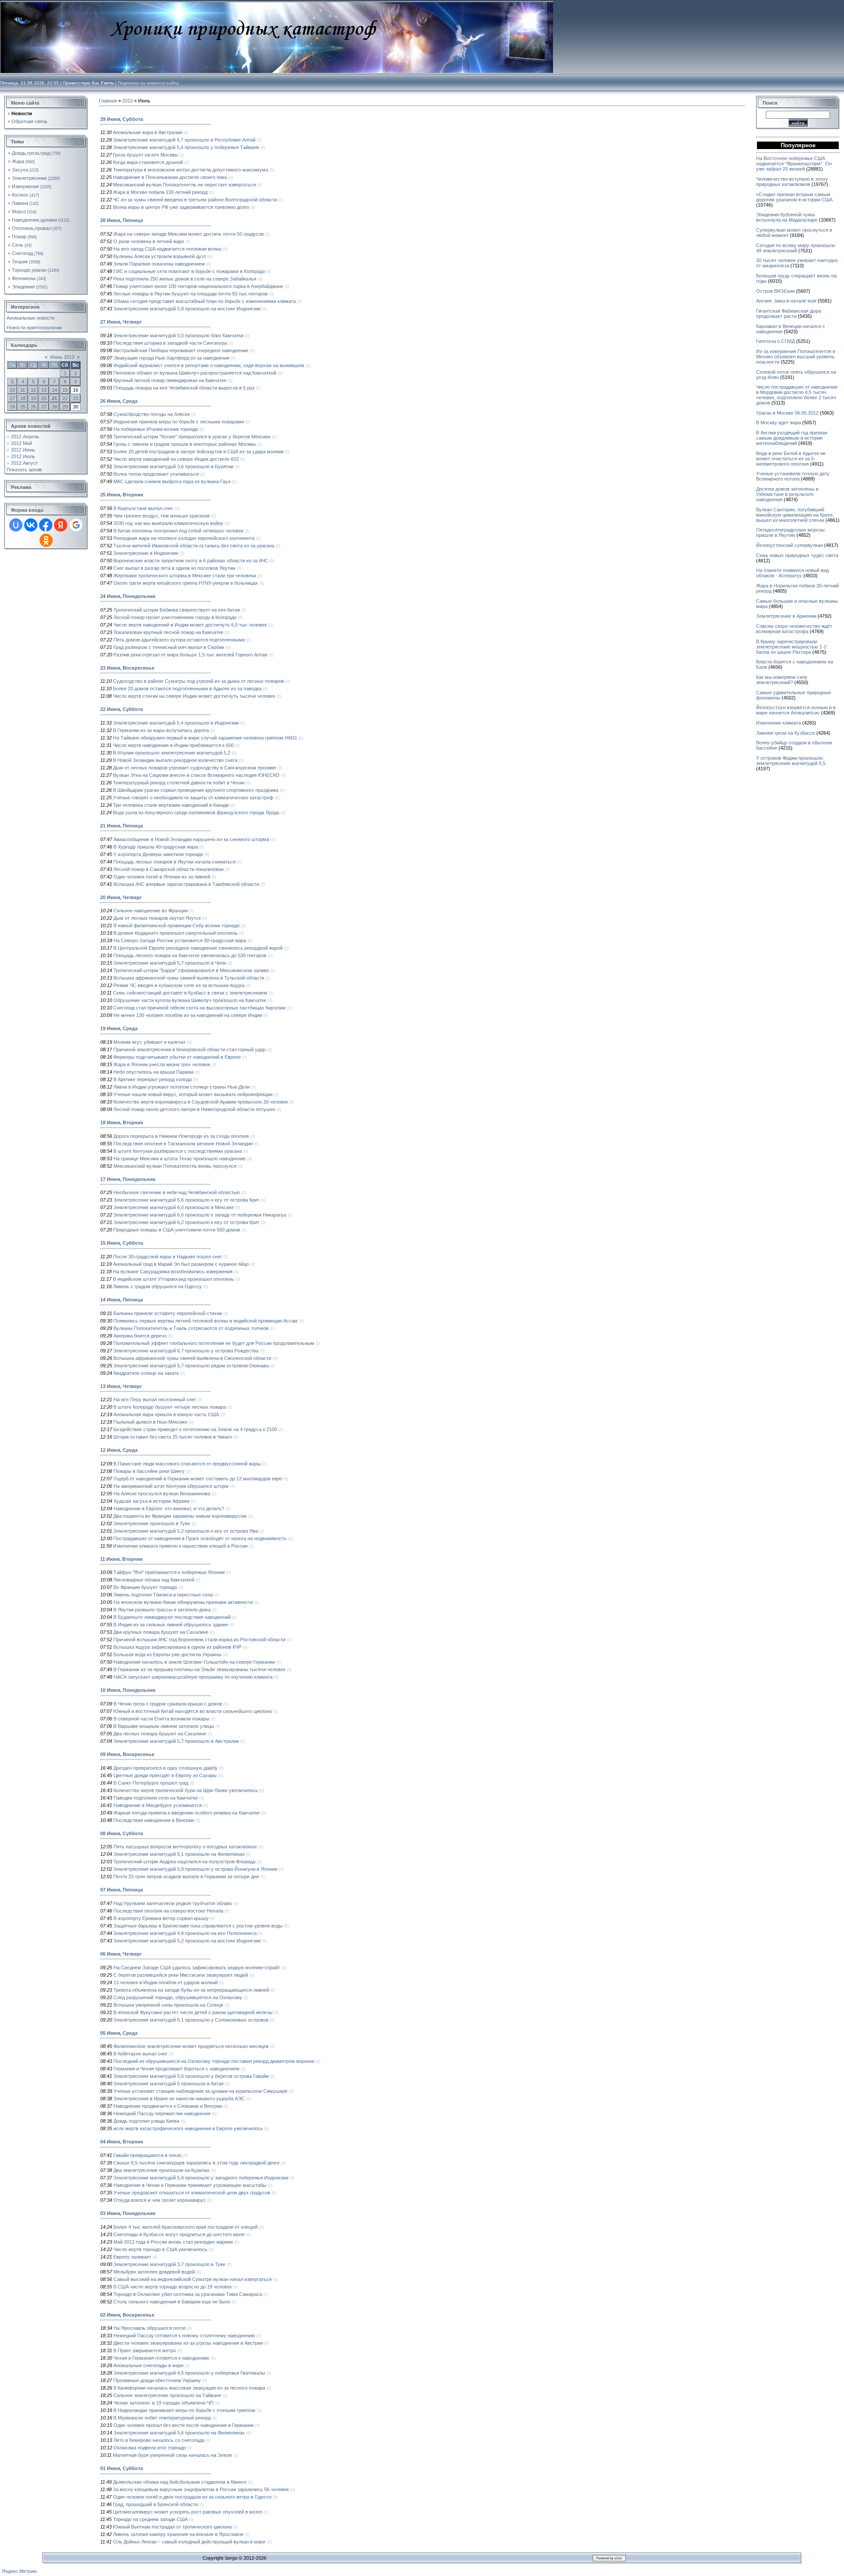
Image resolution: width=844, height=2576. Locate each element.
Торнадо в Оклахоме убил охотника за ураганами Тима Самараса (188, 2294)
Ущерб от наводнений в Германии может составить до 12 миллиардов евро (198, 1479)
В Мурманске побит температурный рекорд (162, 2418)
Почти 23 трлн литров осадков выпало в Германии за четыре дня (186, 1876)
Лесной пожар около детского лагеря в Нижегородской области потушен (194, 1109)
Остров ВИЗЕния (775, 291)
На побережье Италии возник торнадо (156, 429)
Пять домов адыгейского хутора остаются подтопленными (179, 640)
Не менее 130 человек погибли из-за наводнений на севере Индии (188, 1015)
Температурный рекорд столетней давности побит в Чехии (179, 783)
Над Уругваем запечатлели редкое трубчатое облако (173, 1903)
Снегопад (22, 253)
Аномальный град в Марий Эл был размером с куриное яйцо (181, 1264)
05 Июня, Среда (119, 2033)
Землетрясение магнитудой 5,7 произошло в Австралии (176, 1741)
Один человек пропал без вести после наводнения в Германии (184, 2425)
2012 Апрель (25, 437)
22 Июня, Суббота (122, 709)
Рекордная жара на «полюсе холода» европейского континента (184, 538)
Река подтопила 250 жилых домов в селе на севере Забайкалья (185, 279)
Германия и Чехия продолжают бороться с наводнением (176, 2069)
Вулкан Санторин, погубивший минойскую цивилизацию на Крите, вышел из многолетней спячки (795, 515)
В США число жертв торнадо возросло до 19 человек (173, 2287)
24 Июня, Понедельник (128, 596)
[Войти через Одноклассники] (46, 540)
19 (33, 398)
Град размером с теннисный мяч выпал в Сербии (169, 647)
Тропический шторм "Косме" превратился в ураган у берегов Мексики (192, 437)
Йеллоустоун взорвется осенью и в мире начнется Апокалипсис (796, 710)
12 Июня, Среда (119, 1450)
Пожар (19, 237)
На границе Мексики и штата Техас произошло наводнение (180, 1159)
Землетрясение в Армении (786, 616)
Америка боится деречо (140, 1336)
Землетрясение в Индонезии (146, 553)
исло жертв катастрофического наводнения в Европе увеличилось (188, 2128)
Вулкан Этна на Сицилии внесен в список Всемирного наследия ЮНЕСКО (196, 775)
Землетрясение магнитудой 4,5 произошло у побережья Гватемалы (189, 2373)
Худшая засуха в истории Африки (151, 1501)
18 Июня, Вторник (122, 1122)
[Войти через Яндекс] (61, 525)
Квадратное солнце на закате (146, 1373)
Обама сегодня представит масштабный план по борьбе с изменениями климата (205, 301)
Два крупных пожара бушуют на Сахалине (161, 1632)
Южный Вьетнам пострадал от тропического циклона (172, 2527)
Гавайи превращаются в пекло (147, 2155)
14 (55, 390)
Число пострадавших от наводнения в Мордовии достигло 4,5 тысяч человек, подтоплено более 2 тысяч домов (797, 395)
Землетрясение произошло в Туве (152, 1523)
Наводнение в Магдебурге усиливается (158, 1805)
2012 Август (24, 463)
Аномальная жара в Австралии (147, 132)
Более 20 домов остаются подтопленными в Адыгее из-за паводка (187, 689)
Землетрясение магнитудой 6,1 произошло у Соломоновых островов (191, 2020)
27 (44, 407)
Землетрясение (29, 178)
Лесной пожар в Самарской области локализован (169, 869)
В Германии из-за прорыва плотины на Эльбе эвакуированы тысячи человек (199, 1669)
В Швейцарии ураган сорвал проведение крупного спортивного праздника (196, 790)
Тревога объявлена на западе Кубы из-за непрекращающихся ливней (191, 1990)
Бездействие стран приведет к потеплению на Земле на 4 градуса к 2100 (195, 1429)
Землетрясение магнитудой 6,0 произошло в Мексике (174, 1207)
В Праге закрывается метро (145, 2350)
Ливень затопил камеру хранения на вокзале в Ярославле (178, 2534)
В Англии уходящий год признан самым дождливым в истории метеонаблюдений (792, 438)
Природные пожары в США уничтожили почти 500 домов (177, 1230)
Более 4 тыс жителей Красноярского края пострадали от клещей (186, 2227)
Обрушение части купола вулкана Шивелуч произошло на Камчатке (190, 1000)
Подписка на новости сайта (148, 83)
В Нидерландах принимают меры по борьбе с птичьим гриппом (184, 2410)
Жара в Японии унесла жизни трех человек (162, 1064)
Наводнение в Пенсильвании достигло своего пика (170, 177)
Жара (18, 161)
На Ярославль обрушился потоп (150, 2328)
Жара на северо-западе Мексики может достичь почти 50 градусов (189, 234)
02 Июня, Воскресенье (127, 2315)
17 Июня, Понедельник (128, 1179)
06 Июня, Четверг (121, 1954)
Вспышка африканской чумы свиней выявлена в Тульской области (189, 978)
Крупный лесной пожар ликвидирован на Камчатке (170, 380)
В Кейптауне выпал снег (140, 2054)
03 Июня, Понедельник (128, 2213)
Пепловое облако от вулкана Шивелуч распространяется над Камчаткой (195, 373)
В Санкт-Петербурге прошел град (151, 1783)
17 (12, 398)
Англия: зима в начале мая (786, 301)
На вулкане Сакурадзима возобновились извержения (173, 1272)
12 (33, 390)
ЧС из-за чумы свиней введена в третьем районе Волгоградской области (195, 200)
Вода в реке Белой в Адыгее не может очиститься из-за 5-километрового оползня (791, 459)
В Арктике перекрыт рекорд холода (153, 1079)
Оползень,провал (31, 228)
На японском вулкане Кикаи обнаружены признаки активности (183, 1602)
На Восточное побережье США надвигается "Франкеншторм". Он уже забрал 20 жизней (794, 164)
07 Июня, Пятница (122, 1890)
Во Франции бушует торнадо (145, 1587)
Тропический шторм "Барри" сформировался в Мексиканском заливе (191, 970)
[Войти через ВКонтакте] (31, 525)
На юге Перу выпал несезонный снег (155, 1399)
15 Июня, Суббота (122, 1243)
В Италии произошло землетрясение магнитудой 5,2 (172, 753)
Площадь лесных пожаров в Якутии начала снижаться (175, 862)
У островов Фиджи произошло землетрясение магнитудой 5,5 (791, 761)
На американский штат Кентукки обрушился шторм (171, 1486)
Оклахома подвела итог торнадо (150, 2448)
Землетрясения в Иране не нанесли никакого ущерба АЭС (179, 2099)
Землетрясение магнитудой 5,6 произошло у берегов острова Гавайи (191, 2076)
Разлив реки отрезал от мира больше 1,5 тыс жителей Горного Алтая (190, 655)
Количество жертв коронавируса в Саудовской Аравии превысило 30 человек (201, 1102)
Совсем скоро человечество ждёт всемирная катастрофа (794, 629)
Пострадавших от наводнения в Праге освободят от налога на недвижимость (200, 1538)
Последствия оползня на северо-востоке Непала (168, 1911)
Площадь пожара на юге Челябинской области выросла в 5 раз (184, 388)
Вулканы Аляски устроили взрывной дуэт (160, 256)
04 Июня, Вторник (122, 2142)
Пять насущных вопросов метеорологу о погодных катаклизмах (185, 1847)
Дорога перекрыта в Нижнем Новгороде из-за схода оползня (181, 1136)
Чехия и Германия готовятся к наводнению (161, 2358)
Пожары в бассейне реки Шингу (149, 1471)
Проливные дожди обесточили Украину (157, 2380)
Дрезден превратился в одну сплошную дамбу (166, 1768)
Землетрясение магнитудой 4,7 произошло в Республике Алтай (184, 140)
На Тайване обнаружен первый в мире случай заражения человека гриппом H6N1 (205, 738)
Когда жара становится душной (148, 162)
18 (23, 398)
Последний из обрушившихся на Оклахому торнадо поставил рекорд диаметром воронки (214, 2061)
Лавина (20, 203)
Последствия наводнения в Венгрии (154, 1820)
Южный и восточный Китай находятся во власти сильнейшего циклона (193, 1711)
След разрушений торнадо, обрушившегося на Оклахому (178, 1997)
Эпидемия (23, 287)
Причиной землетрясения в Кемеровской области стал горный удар (189, 1049)
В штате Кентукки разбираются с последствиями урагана (178, 1151)
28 (55, 407)
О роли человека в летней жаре (149, 241)
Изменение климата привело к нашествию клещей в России (180, 1546)
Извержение (25, 186)
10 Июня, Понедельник (128, 1690)
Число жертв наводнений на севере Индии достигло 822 (176, 459)
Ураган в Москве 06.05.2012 (787, 413)
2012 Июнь (23, 450)
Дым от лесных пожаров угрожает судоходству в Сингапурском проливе (195, 768)
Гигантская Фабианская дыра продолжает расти (789, 313)
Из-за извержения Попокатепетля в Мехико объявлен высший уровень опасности (796, 357)
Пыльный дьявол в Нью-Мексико (150, 1422)
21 (55, 398)
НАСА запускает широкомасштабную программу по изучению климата (193, 1677)
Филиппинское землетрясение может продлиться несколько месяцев (191, 2046)
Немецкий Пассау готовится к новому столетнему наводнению (184, 2336)
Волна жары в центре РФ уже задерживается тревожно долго (181, 207)
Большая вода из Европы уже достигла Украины (167, 1654)
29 (65, 407)
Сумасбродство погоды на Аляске (152, 414)
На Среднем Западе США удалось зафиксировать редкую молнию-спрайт (197, 1968)
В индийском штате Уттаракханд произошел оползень (173, 1279)
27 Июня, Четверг (121, 322)
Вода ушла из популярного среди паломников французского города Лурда (196, 813)
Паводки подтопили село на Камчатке (156, 1798)
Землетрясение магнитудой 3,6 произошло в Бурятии (173, 466)
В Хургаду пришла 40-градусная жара (156, 847)
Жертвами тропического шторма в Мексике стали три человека (185, 576)
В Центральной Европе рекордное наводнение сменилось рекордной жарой (198, 948)
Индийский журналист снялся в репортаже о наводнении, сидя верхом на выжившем (209, 365)
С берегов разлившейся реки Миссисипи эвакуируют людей (181, 1975)
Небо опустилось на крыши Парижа (153, 1072)
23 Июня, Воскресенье (127, 668)
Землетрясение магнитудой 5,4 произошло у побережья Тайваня (186, 147)
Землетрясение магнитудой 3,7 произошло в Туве (169, 2264)
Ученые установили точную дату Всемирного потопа (793, 476)
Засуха (20, 170)
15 (65, 390)
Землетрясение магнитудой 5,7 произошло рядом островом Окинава (191, 1366)
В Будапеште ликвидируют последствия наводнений (172, 1617)
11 (23, 390)
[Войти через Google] (76, 525)
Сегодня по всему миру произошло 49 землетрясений (796, 248)
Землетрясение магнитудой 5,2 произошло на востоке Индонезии (187, 1941)
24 (12, 407)
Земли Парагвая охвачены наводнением (159, 264)
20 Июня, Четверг (121, 897)
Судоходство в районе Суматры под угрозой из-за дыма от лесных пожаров (198, 681)
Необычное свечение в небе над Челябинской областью (176, 1192)
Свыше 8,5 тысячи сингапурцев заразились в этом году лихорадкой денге (196, 2163)
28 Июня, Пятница (122, 220)
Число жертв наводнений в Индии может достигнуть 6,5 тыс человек (190, 625)
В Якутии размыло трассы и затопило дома (162, 1610)
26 (33, 407)
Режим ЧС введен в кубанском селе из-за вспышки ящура (179, 985)
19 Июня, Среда (119, 1028)
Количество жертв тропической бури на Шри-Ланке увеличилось (186, 1790)
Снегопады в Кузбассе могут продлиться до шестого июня (179, 2234)
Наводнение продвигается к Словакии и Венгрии (168, 2106)
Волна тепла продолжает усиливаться (156, 474)
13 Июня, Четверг (121, 1386)
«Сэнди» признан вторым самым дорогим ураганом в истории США (794, 197)
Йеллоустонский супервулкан (789, 545)
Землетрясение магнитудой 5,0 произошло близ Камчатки (178, 335)
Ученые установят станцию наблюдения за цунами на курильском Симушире (200, 2091)
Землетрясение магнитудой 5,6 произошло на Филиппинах (179, 2433)
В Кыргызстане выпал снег (143, 508)
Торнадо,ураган (29, 270)
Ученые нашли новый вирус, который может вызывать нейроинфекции (193, 1094)
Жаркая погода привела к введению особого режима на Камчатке (187, 1813)
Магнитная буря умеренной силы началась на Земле (173, 2455)
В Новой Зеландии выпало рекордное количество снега (175, 760)
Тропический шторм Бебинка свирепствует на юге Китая (177, 610)
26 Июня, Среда (119, 401)
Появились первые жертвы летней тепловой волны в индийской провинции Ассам (206, 1321)
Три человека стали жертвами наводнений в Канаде (171, 805)
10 (12, 390)
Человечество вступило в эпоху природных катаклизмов (792, 182)
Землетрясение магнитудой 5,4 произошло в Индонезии (176, 723)
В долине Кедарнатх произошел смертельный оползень (176, 933)
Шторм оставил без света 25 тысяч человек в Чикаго (173, 1437)
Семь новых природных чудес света (797, 555)
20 (44, 398)
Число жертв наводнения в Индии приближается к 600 (173, 745)
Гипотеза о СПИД (775, 341)
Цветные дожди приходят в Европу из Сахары (165, 1775)
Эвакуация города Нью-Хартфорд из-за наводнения (171, 358)
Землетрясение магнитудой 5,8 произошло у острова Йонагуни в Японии (195, 1869)
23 (76, 398)
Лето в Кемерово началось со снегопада (159, 2440)
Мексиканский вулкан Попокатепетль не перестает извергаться (184, 185)
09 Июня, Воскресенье (127, 1754)
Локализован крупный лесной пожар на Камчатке (168, 632)
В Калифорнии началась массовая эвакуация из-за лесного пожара (189, 2388)
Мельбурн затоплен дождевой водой (154, 2272)
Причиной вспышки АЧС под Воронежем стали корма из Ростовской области (199, 1640)
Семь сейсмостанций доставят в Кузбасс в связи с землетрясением (190, 993)
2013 (127, 101)
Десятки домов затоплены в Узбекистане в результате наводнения (787, 494)
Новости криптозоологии (34, 328)
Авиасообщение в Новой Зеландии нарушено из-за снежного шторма (191, 839)
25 (23, 407)
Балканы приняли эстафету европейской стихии (168, 1313)
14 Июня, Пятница (122, 1300)
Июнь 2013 (62, 357)
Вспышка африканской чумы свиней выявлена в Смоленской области (192, 1358)
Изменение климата (779, 723)
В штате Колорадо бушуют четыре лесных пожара (170, 1407)
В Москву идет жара (779, 423)
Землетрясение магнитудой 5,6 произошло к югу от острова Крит (186, 1200)
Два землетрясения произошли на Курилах (162, 2170)
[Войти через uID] (16, 525)
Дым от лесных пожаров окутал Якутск (157, 918)
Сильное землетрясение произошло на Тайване (167, 2395)
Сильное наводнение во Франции (151, 911)
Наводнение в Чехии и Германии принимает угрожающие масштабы (190, 2185)
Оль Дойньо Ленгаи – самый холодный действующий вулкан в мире (189, 2542)
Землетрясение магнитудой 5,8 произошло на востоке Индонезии (187, 309)
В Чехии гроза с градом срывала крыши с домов (168, 1704)
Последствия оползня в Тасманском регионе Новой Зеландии (183, 1144)
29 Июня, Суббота (122, 119)
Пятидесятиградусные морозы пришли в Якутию (790, 532)
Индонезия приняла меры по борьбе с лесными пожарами (179, 422)
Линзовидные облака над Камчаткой (154, 1580)
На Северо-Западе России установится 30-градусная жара (180, 940)
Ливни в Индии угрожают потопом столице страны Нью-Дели (182, 1087)
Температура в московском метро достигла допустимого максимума (191, 170)
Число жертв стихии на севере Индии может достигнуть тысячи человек (194, 696)
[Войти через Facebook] (46, 525)
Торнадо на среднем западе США (150, 2519)
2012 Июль (23, 456)
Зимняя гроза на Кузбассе (786, 733)
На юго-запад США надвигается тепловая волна (167, 249)
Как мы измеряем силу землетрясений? (782, 680)
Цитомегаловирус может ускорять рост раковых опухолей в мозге (187, 2512)
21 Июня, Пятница (122, 826)
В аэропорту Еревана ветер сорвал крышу (161, 1918)
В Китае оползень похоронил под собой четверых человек (178, 531)
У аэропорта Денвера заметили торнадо (158, 854)
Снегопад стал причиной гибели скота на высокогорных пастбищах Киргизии (199, 1008)
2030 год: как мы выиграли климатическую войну (168, 523)
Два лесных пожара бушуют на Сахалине (160, 1734)
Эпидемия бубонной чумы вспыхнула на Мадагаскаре (787, 217)
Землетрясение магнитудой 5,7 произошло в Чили (170, 963)
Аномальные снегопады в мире (149, 2365)
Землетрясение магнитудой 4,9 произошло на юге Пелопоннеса (185, 1933)
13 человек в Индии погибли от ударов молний (166, 1982)
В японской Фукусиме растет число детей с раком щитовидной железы (193, 2012)
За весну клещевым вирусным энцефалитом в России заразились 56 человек (201, 2489)
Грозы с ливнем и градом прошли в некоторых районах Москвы (185, 444)
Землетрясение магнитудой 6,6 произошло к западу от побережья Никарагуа (200, 1215)
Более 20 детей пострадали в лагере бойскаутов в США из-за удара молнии (198, 452)
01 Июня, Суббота (122, 2468)
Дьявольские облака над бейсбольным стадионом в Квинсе (180, 2482)
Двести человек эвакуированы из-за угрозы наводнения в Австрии (188, 2343)
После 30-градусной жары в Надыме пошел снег (167, 1257)
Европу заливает (132, 2257)
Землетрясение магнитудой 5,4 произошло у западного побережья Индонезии (201, 2178)
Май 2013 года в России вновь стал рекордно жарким (173, 2242)
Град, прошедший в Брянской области (155, 2504)
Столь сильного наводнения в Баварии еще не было (172, 2302)
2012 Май (22, 443)
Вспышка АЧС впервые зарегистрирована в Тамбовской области (186, 884)
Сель (18, 245)
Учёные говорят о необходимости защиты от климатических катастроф (193, 798)
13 (44, 390)
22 (65, 398)
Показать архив (24, 470)
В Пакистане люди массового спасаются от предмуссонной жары (187, 1464)
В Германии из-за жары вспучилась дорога (161, 730)
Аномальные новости (31, 318)
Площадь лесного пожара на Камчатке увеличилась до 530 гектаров (190, 955)
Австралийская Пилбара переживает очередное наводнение (181, 350)
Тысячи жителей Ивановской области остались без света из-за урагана (194, 546)
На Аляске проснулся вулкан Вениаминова (162, 1494)
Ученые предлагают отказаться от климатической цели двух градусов (192, 2193)
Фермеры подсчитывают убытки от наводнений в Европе (177, 1057)
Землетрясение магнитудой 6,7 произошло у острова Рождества (186, 1351)
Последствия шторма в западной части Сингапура (170, 343)
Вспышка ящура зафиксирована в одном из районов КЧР (177, 1647)
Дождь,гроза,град (31, 153)
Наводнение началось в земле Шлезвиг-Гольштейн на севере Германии (194, 1662)
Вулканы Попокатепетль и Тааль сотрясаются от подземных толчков (191, 1328)
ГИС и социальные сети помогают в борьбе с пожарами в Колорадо (189, 271)
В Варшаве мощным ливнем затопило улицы (164, 1726)
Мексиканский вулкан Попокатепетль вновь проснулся (175, 1166)
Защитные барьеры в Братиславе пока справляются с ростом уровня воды (198, 1926)
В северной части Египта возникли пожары (161, 1719)
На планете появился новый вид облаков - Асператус (792, 573)
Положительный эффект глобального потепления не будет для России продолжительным (214, 1343)
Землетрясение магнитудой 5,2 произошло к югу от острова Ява (186, 1531)
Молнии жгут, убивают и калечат (149, 1042)
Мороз (19, 211)
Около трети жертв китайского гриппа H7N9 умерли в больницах (186, 583)
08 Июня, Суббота (122, 1833)
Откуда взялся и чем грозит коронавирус (160, 2200)
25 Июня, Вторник (122, 495)
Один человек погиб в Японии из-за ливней (162, 877)
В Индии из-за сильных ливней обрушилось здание (171, 1625)
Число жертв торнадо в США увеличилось (160, 2249)
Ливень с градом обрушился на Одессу (157, 1286)
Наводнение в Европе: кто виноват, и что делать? (169, 1508)
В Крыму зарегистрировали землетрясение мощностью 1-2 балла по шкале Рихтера (791, 647)
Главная (108, 101)
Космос (20, 195)
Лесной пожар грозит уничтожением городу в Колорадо (175, 617)
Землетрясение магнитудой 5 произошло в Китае (169, 2084)
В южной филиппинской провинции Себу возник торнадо (176, 925)
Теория (20, 262)
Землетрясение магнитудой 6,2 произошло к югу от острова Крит (186, 1222)
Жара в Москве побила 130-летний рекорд (160, 192)
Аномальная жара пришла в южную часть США (166, 1414)
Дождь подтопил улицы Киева (146, 2121)
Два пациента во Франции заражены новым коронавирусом (180, 1516)
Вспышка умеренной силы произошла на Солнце (168, 2005)
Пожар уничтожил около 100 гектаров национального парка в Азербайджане (198, 286)
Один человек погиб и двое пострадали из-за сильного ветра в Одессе (192, 2497)
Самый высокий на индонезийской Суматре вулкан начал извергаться (193, 2279)
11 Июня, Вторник (122, 1559)
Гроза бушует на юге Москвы (146, 155)
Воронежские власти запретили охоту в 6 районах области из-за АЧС (191, 561)
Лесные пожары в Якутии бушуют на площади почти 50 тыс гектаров (191, 294)
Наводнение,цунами (35, 220)
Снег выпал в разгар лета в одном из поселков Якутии (174, 568)
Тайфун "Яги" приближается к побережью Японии (169, 1572)
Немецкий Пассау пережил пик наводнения (162, 2113)
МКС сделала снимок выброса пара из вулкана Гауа (172, 481)
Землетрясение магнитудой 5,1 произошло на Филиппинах (179, 1854)
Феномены (24, 278)
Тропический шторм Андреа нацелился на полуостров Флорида (184, 1862)
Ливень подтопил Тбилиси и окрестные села (163, 1595)
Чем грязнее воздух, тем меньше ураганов (162, 516)
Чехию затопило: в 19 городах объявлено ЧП (164, 2403)
